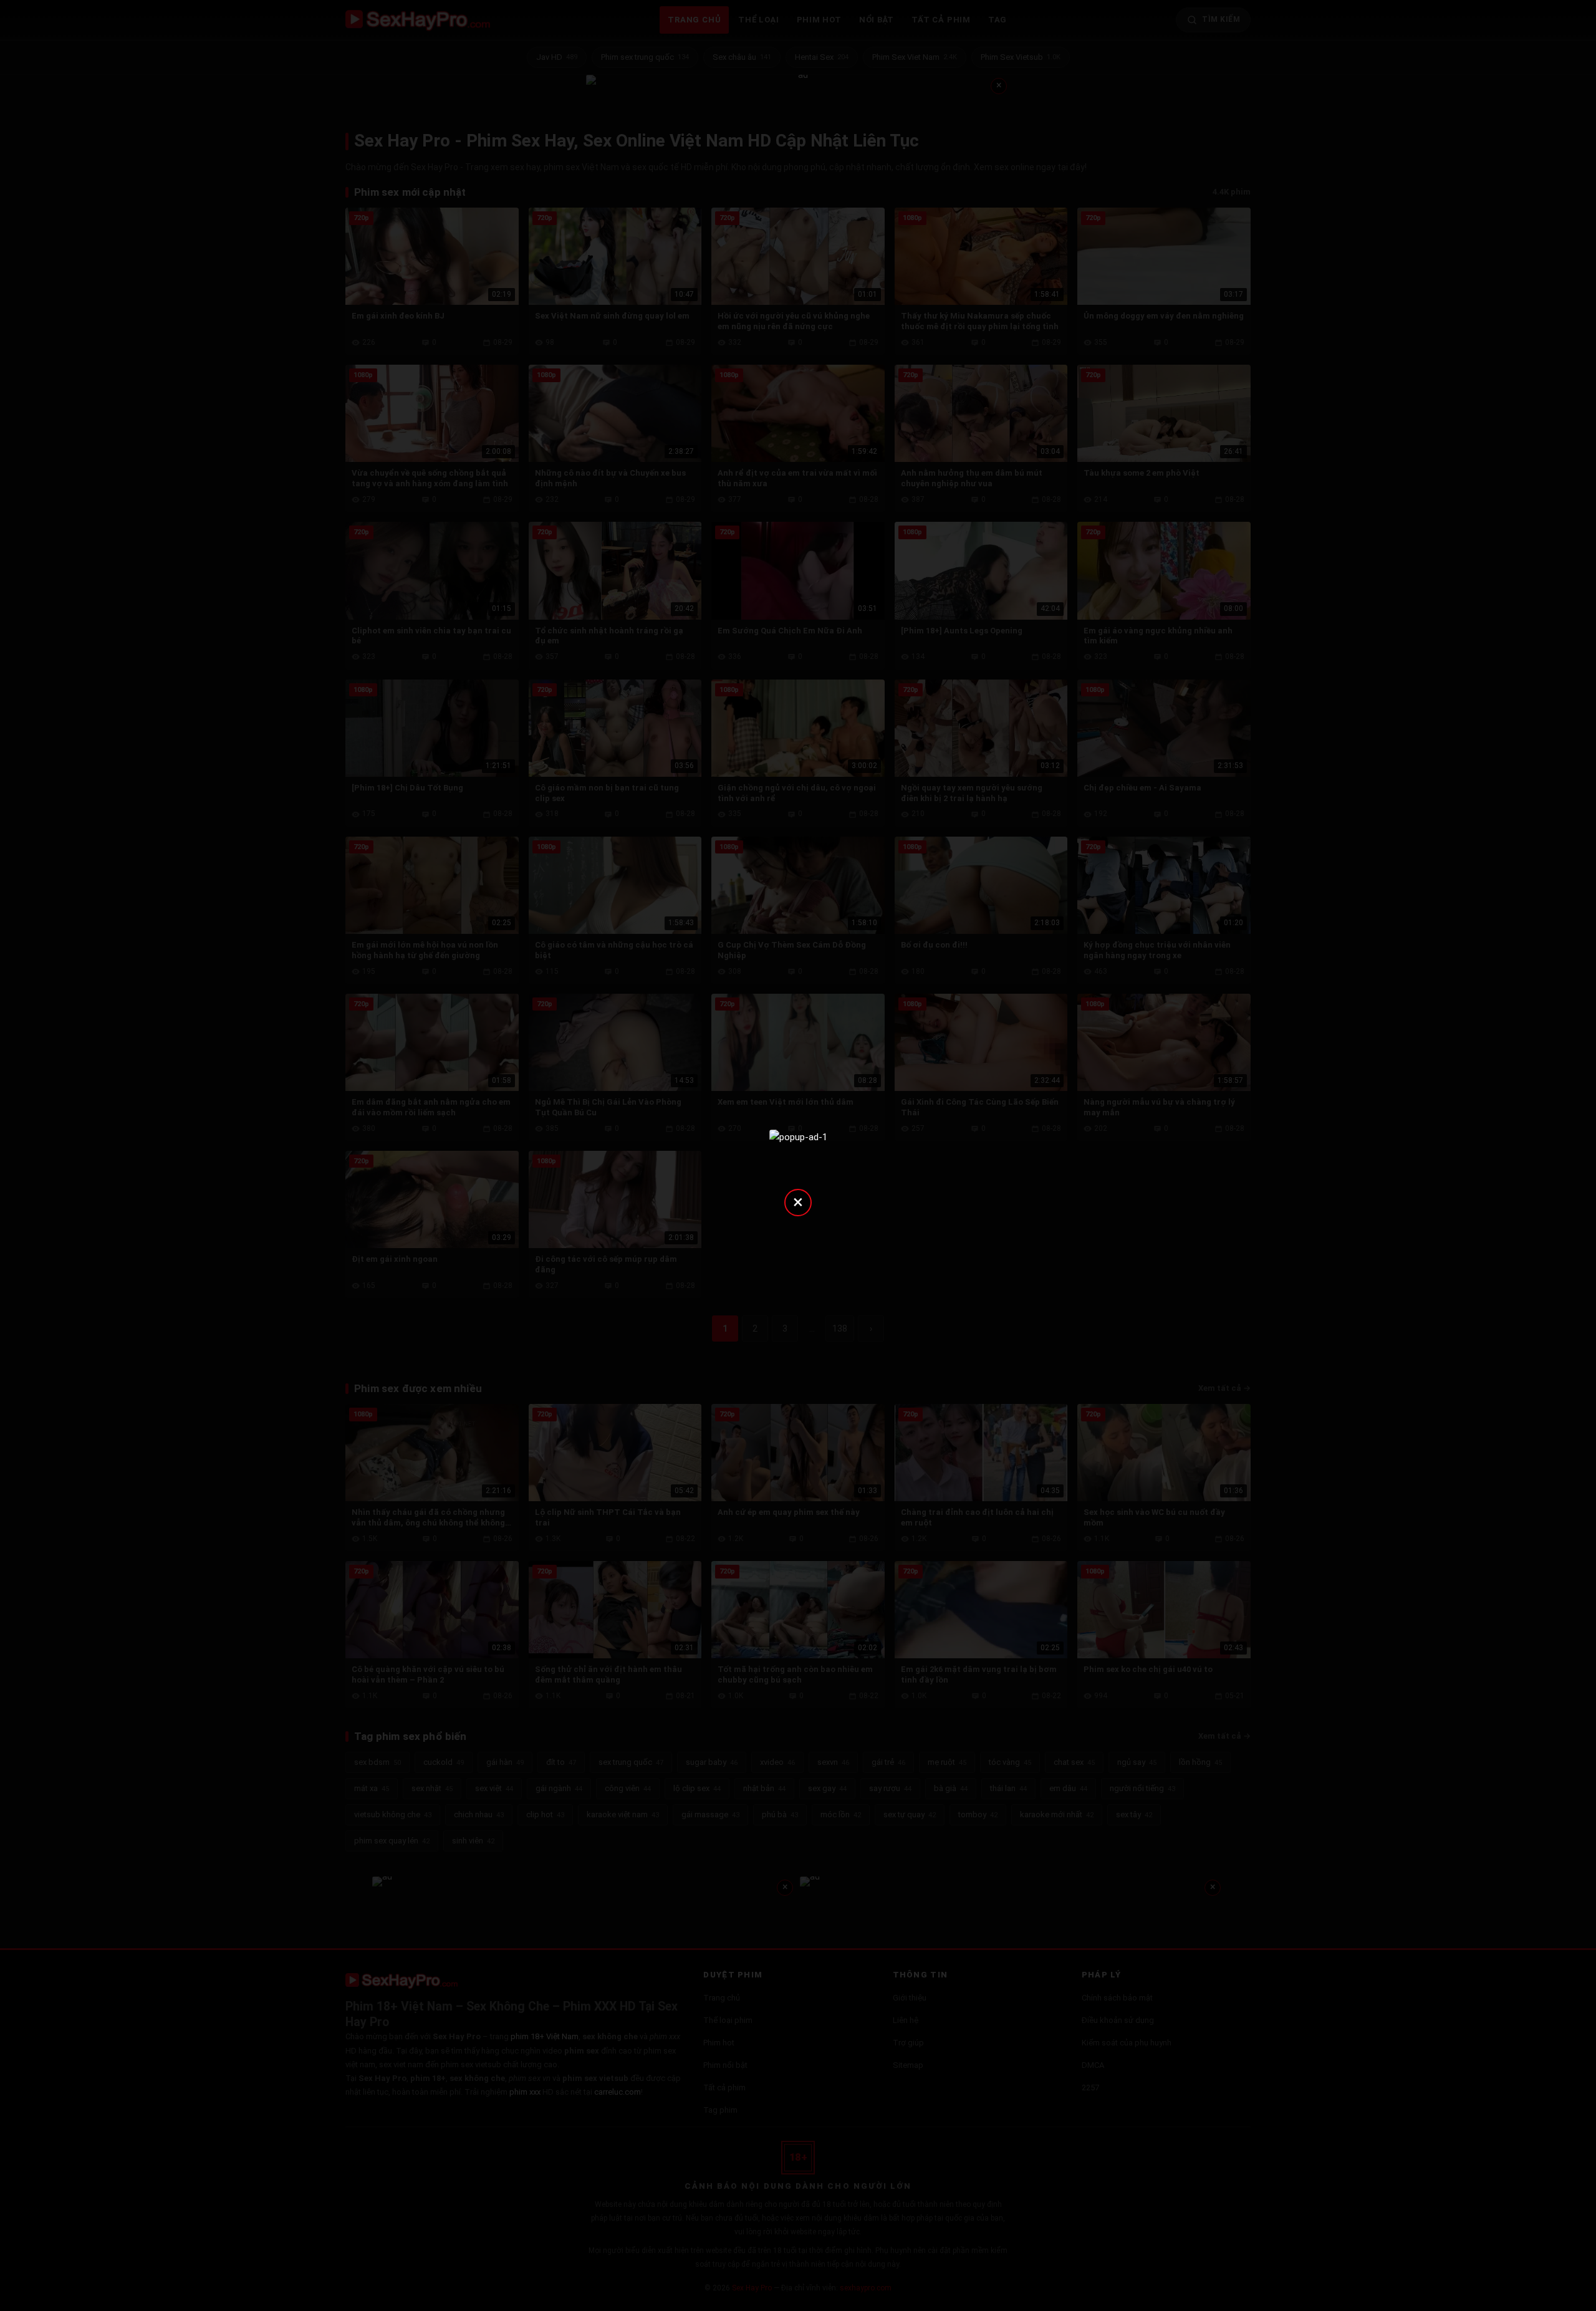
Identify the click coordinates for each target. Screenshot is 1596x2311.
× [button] (798, 1202)
